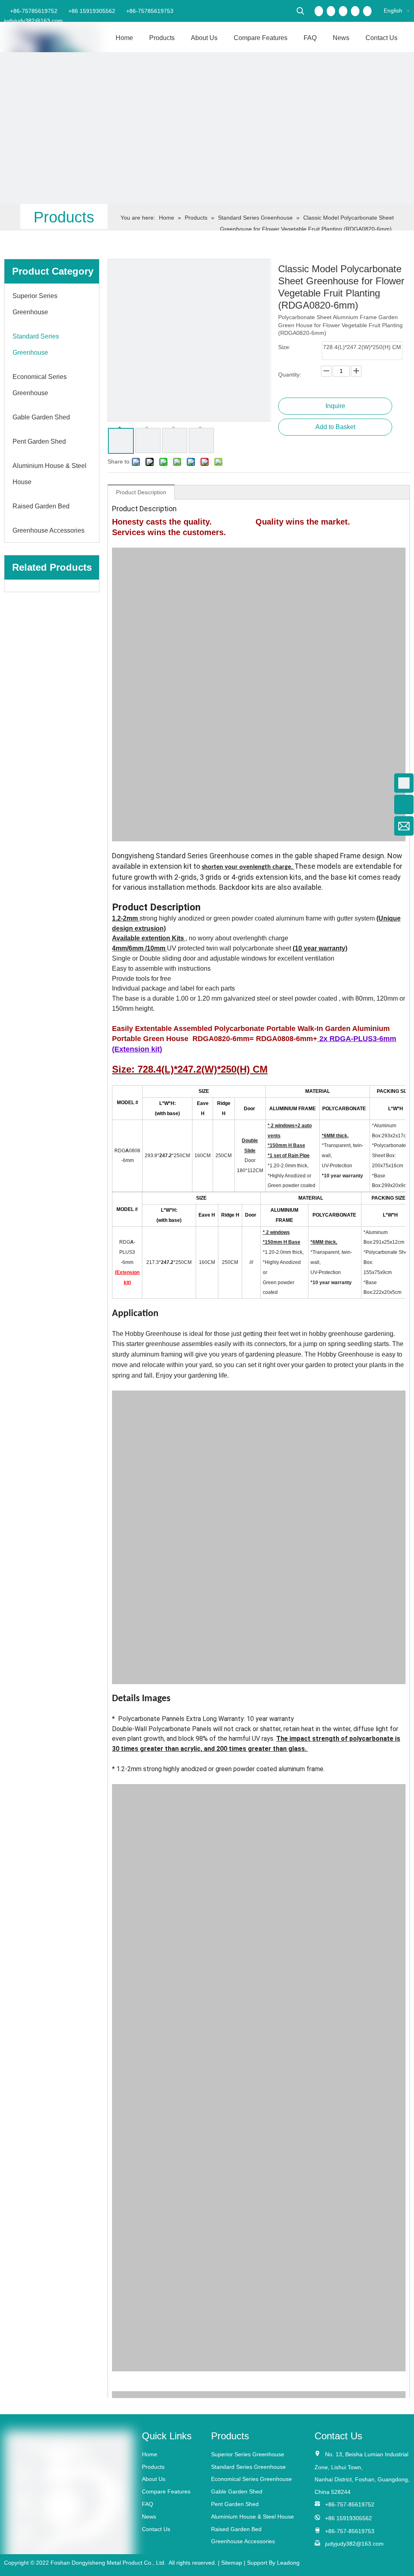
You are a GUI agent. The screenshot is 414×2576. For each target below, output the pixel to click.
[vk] (367, 11)
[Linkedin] (331, 11)
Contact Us (156, 2529)
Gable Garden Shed (237, 2491)
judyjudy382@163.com (33, 21)
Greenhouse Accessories (243, 2541)
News (149, 2517)
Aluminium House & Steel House (252, 2517)
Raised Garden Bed (236, 2529)
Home (150, 2454)
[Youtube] (355, 11)
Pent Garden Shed (235, 2504)
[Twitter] (343, 11)
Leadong (288, 2563)
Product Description (141, 492)
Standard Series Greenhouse (248, 2467)
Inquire (335, 406)
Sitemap (232, 2563)
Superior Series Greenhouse (248, 2454)
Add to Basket (335, 427)
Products (153, 2467)
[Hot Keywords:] (300, 11)
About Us (154, 2479)
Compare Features (166, 2491)
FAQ (148, 2504)
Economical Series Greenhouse (251, 2479)
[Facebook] (319, 11)
